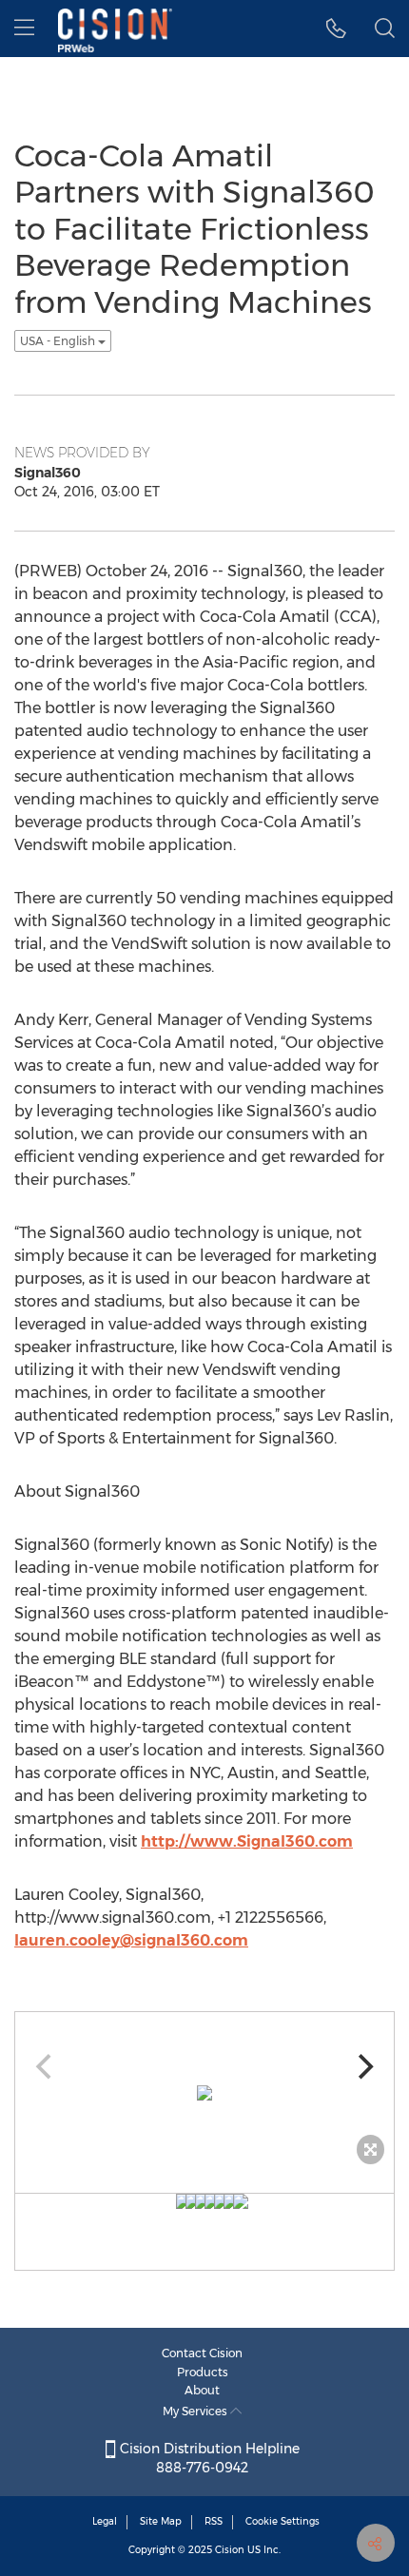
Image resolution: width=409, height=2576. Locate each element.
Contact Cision (202, 2353)
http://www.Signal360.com (247, 1841)
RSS (214, 2521)
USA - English (59, 341)
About (202, 2390)
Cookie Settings (282, 2521)
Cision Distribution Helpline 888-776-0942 (208, 2458)
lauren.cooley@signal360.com (131, 1940)
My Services (196, 2411)
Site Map (161, 2521)
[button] (336, 29)
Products (203, 2372)
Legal (105, 2521)
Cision (230, 2550)
